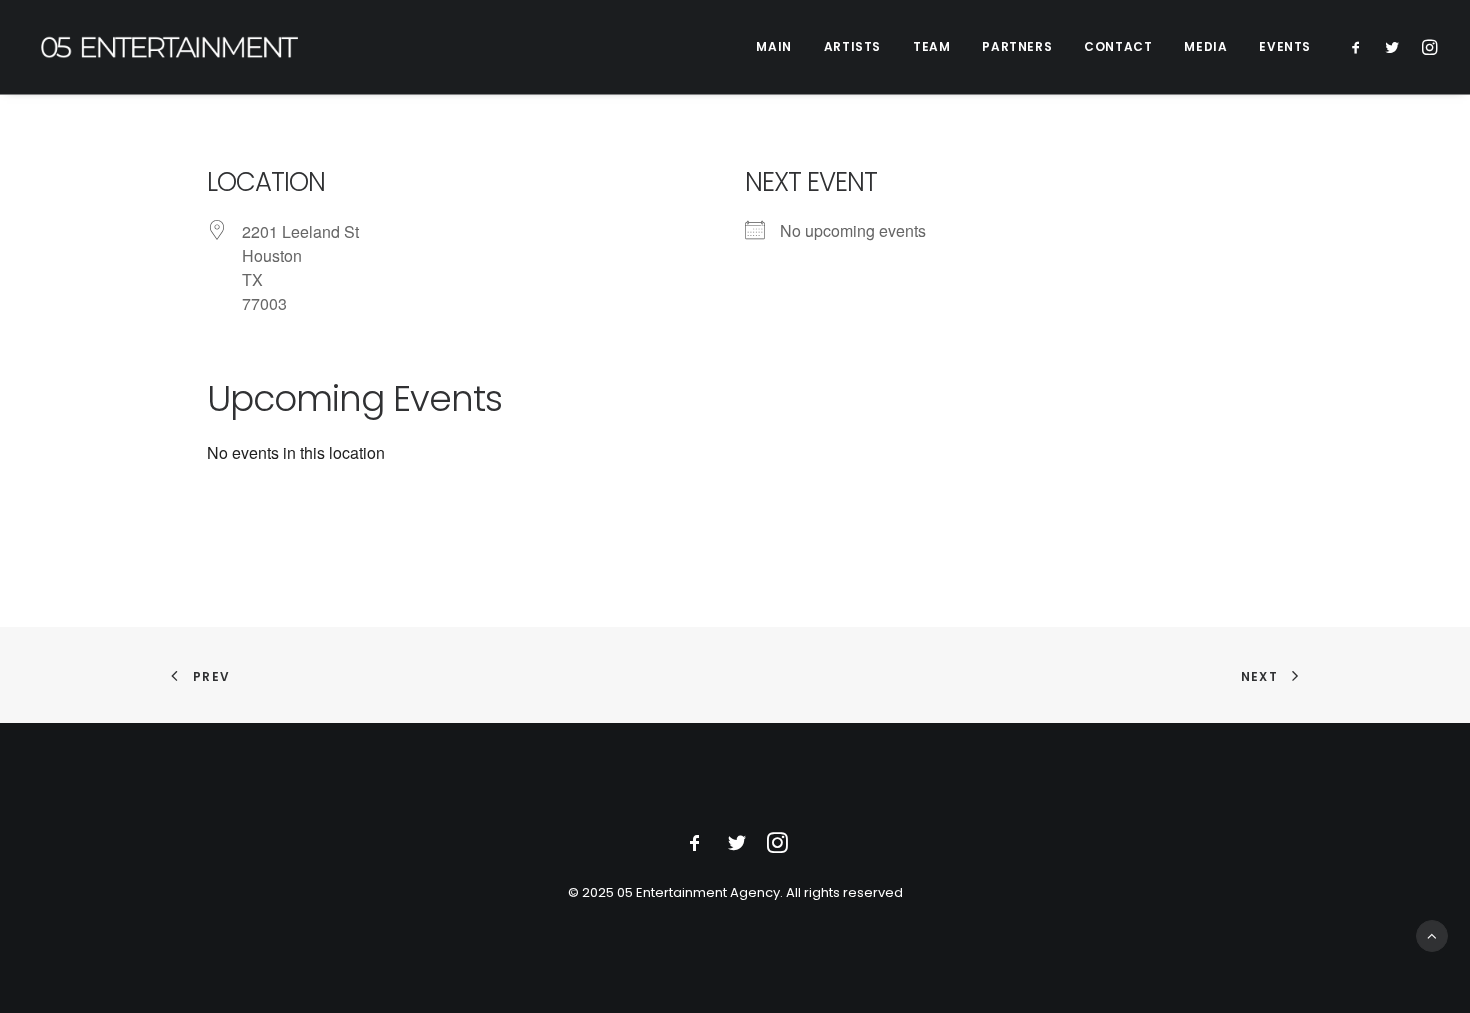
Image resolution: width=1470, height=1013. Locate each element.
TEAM (931, 46)
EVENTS (1285, 46)
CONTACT (1118, 46)
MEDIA (1205, 46)
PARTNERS (1017, 46)
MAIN (773, 46)
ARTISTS (852, 46)
